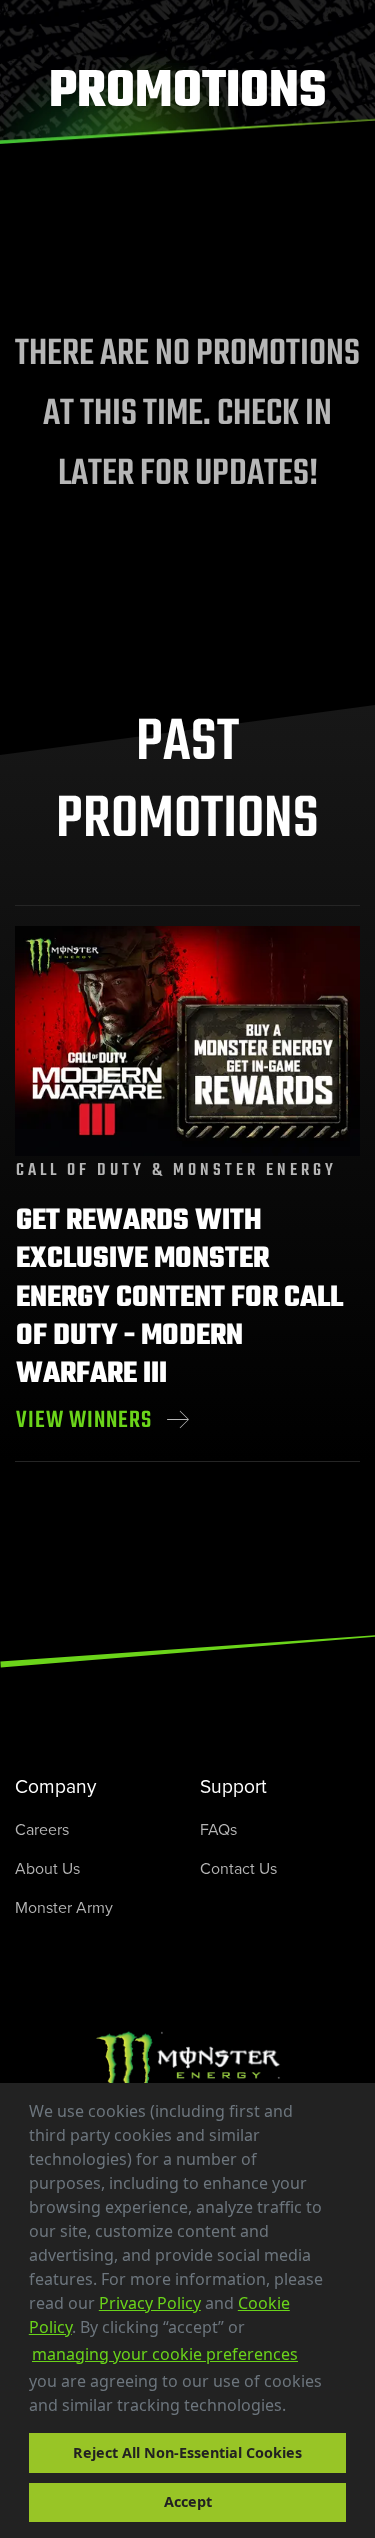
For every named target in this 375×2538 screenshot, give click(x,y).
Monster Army (64, 1907)
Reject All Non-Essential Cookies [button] (187, 2452)
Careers (42, 1829)
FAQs (218, 1829)
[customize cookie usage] (305, 2411)
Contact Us (238, 1868)
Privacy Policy (150, 2303)
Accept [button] (188, 2501)
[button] (293, 2408)
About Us (47, 1868)
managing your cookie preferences (165, 2354)
